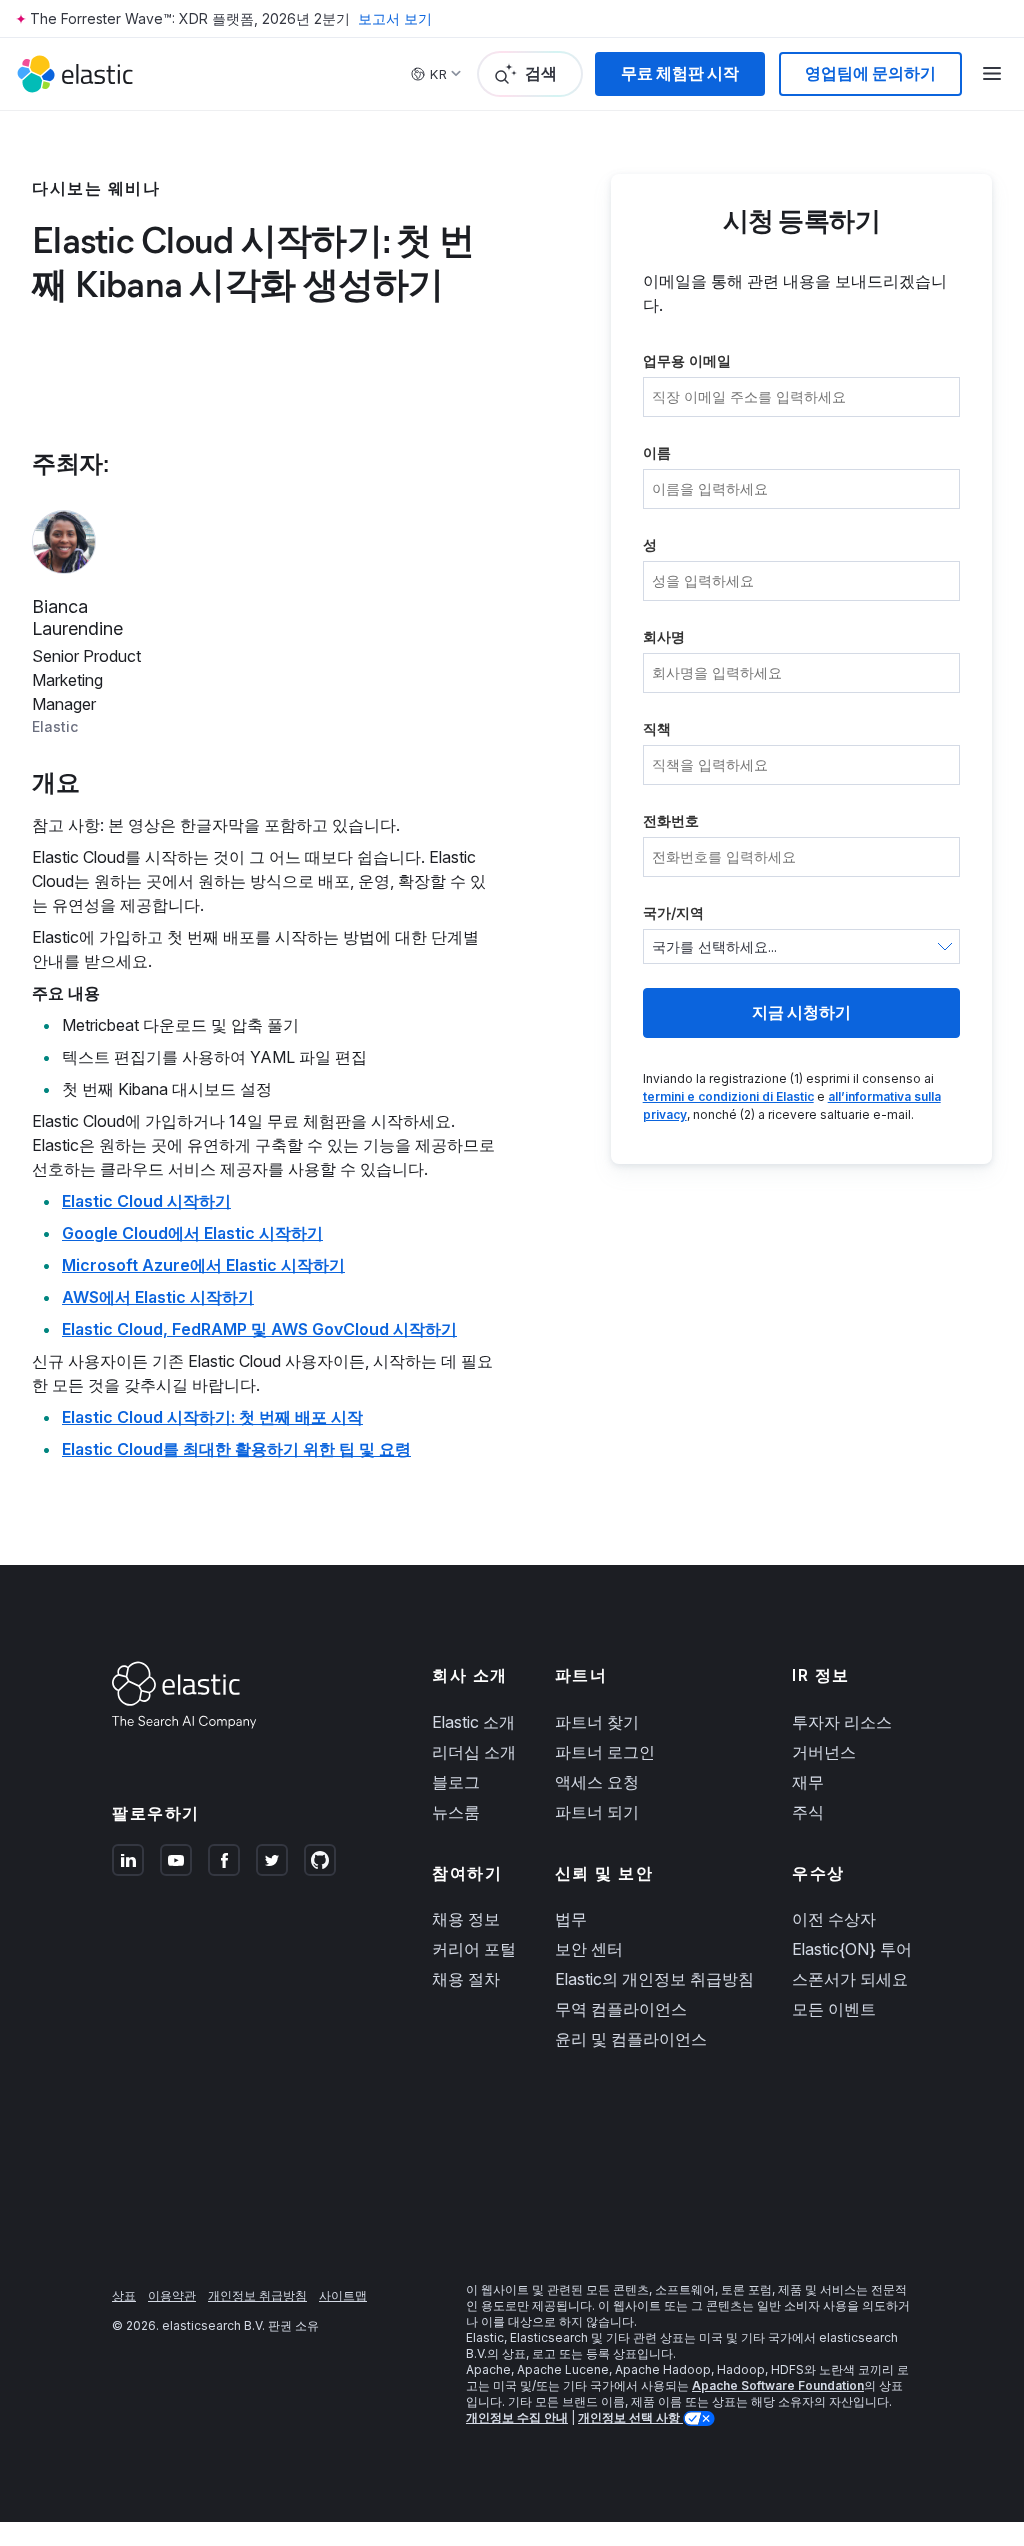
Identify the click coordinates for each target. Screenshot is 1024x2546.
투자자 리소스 (842, 1722)
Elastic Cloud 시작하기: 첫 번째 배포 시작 (212, 1417)
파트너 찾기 (597, 1722)
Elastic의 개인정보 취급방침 (654, 1979)
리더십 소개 (474, 1752)
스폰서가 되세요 (850, 1979)
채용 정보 (466, 1919)
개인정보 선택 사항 (630, 2417)
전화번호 (671, 820)
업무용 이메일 (687, 360)
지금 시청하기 (801, 1012)
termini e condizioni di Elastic (728, 1096)
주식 (808, 1812)
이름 (657, 452)
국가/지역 (673, 912)
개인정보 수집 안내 (517, 2417)
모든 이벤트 (834, 2009)
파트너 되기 (597, 1812)
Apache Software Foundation (778, 2385)
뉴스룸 (456, 1812)
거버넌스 (824, 1752)
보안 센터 (589, 1949)
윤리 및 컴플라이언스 (631, 2039)
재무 (808, 1782)
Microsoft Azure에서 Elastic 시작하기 (203, 1265)
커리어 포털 (474, 1949)
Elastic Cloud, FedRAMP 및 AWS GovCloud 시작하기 (259, 1329)
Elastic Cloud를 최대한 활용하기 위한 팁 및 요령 (236, 1449)
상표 (124, 2295)
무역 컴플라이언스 (621, 2009)
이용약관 (172, 2295)
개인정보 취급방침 (257, 2295)
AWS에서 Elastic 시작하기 (158, 1297)
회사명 (664, 636)
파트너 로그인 (605, 1752)
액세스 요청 (597, 1782)
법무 (571, 1919)
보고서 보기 (395, 18)
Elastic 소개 (473, 1722)
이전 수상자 (834, 1919)
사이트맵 (343, 2295)
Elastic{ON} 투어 (852, 1949)
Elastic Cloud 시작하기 (146, 1201)
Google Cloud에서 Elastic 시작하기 (192, 1233)
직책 (657, 728)
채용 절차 (466, 1979)
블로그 (456, 1782)
